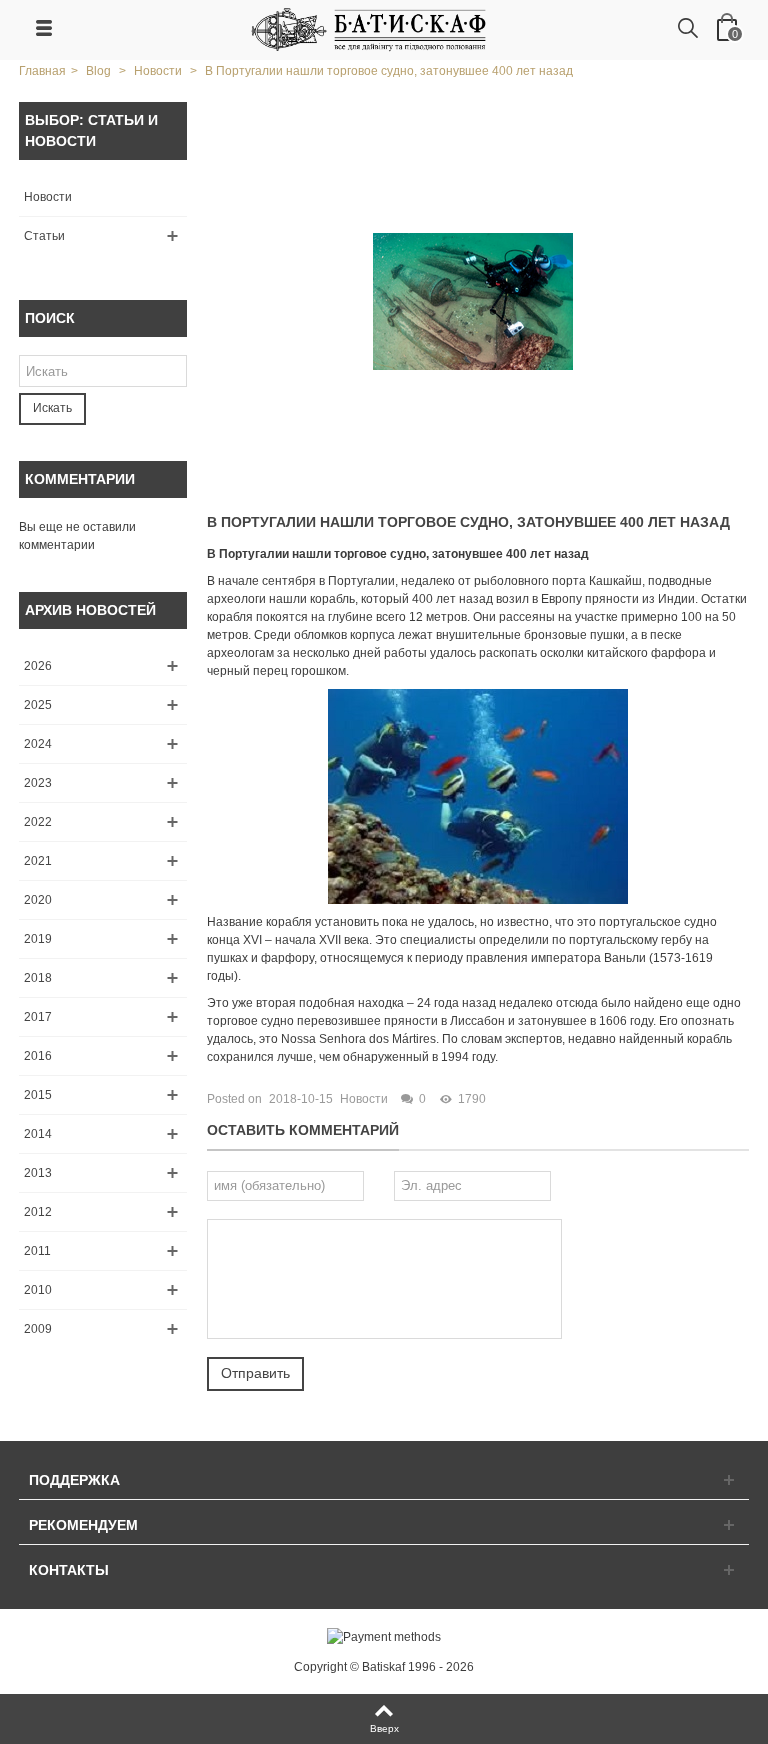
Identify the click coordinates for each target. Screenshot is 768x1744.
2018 (38, 978)
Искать (52, 408)
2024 (38, 744)
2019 (38, 939)
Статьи (44, 236)
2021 (38, 861)
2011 (37, 1251)
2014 (38, 1134)
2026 (38, 666)
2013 (38, 1173)
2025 (38, 705)
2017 (38, 1017)
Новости (48, 197)
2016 (38, 1056)
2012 (38, 1212)
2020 (38, 900)
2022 (38, 822)
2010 (38, 1290)
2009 (38, 1329)
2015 (38, 1095)
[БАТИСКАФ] (370, 29)
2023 (38, 783)
